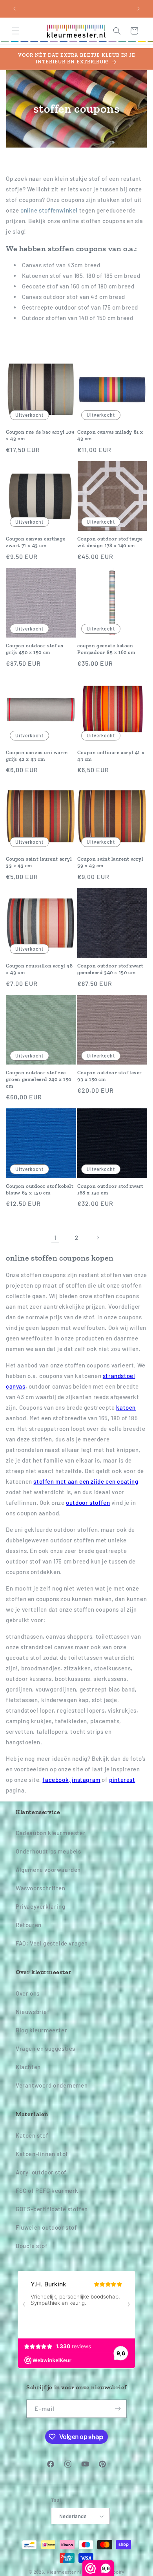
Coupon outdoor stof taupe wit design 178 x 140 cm (110, 542)
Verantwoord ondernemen (52, 2085)
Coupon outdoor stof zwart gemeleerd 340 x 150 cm (110, 969)
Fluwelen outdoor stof (46, 2227)
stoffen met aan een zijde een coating (86, 1481)
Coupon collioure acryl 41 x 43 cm (111, 756)
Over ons (28, 1993)
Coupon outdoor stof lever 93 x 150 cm (110, 1076)
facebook (56, 1780)
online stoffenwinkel (49, 210)
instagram (86, 1780)
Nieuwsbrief (33, 2012)
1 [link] (55, 1238)
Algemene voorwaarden (48, 1870)
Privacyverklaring (40, 1906)
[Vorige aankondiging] (15, 9)
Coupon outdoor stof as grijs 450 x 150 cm (35, 649)
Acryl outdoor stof (41, 2172)
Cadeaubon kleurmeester (51, 1833)
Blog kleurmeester (41, 2030)
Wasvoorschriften (41, 1888)
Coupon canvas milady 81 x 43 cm (110, 435)
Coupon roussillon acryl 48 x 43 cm (39, 969)
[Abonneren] (118, 2409)
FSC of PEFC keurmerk (47, 2191)
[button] (16, 31)
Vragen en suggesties (46, 2048)
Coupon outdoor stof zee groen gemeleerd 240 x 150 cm (39, 1079)
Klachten (28, 2067)
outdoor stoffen (88, 1502)
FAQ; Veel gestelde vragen (52, 1943)
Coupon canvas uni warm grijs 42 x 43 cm (37, 756)
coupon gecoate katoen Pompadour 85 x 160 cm (106, 649)
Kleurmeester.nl (64, 2572)
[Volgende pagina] (98, 1238)
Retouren (29, 1925)
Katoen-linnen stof (42, 2154)
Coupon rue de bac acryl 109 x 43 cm (40, 435)
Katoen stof (32, 2135)
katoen (126, 1407)
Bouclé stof (32, 2246)
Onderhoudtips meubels (48, 1851)
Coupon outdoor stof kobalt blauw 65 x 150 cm (40, 1189)
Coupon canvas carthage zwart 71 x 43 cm (36, 542)
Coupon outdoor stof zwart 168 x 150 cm (110, 1189)
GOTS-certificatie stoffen (52, 2209)
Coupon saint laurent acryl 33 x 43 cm (39, 862)
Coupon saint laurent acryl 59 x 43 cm (110, 862)
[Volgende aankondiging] (138, 9)
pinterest (122, 1780)
